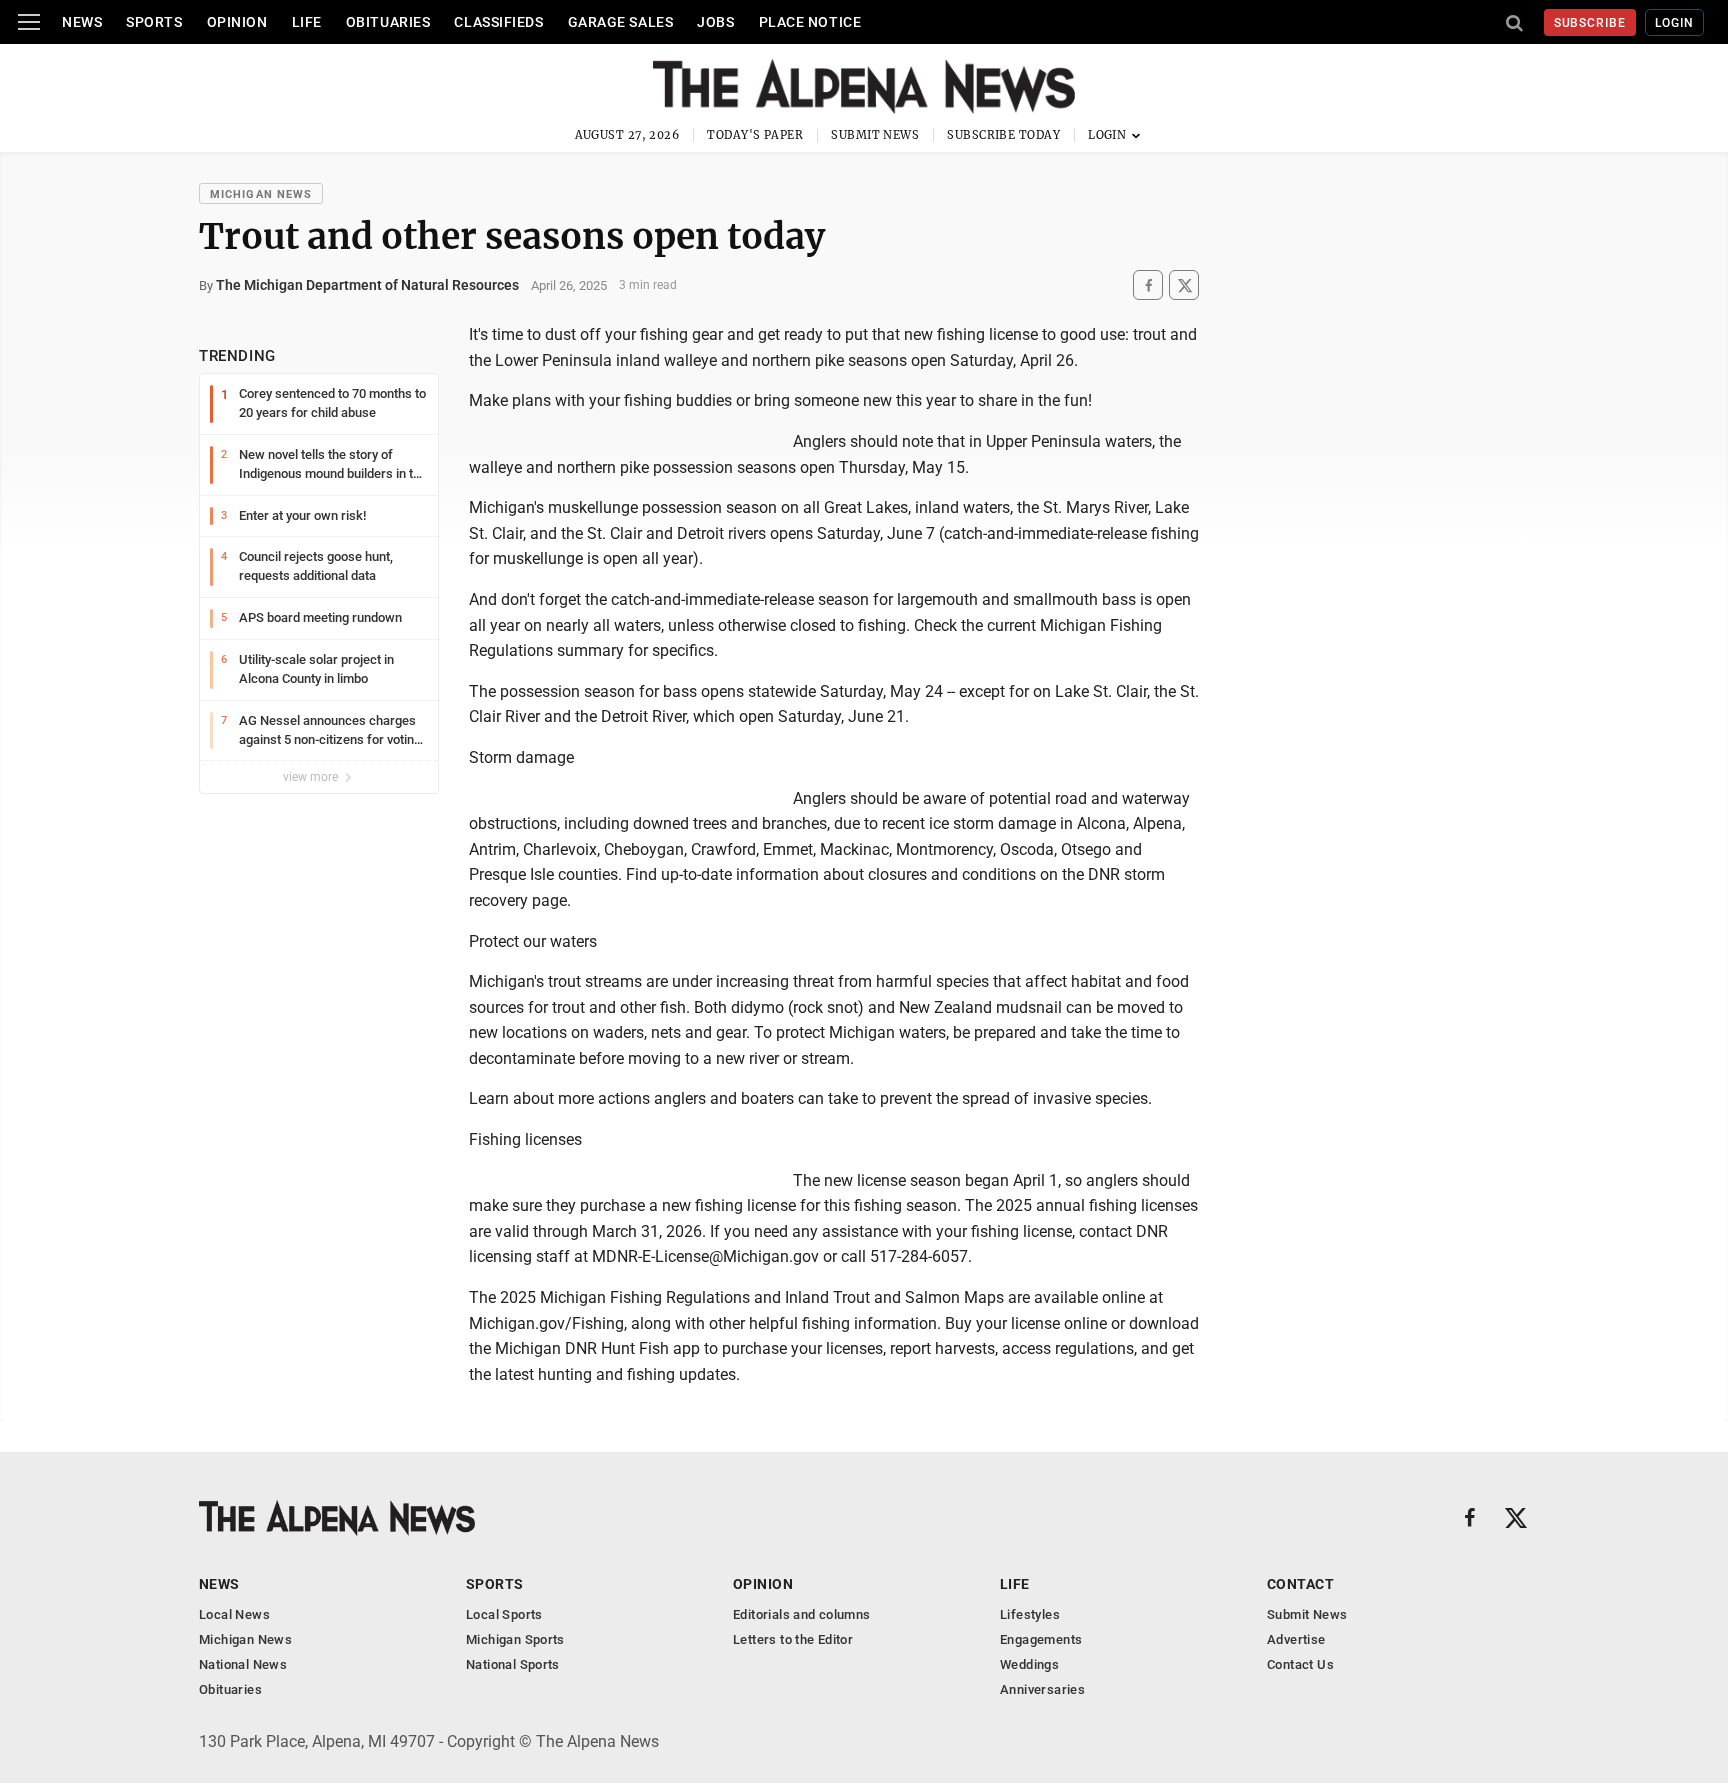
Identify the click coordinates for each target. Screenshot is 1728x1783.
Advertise (1296, 1639)
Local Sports (504, 1614)
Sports (154, 22)
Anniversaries (1042, 1689)
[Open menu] (29, 22)
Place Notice (810, 22)
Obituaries (388, 22)
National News (243, 1664)
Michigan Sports (515, 1639)
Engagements (1041, 1639)
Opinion (237, 22)
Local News (234, 1614)
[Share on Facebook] (1148, 285)
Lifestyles (1030, 1614)
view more (312, 777)
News (82, 22)
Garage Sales (621, 22)
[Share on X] (1184, 285)
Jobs (715, 22)
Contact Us (1300, 1664)
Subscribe (1590, 23)
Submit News (875, 135)
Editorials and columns (802, 1614)
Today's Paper (755, 135)
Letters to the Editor (793, 1639)
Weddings (1029, 1664)
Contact (1300, 1584)
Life (307, 22)
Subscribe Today (1003, 135)
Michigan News (261, 194)
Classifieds (498, 22)
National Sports (513, 1664)
